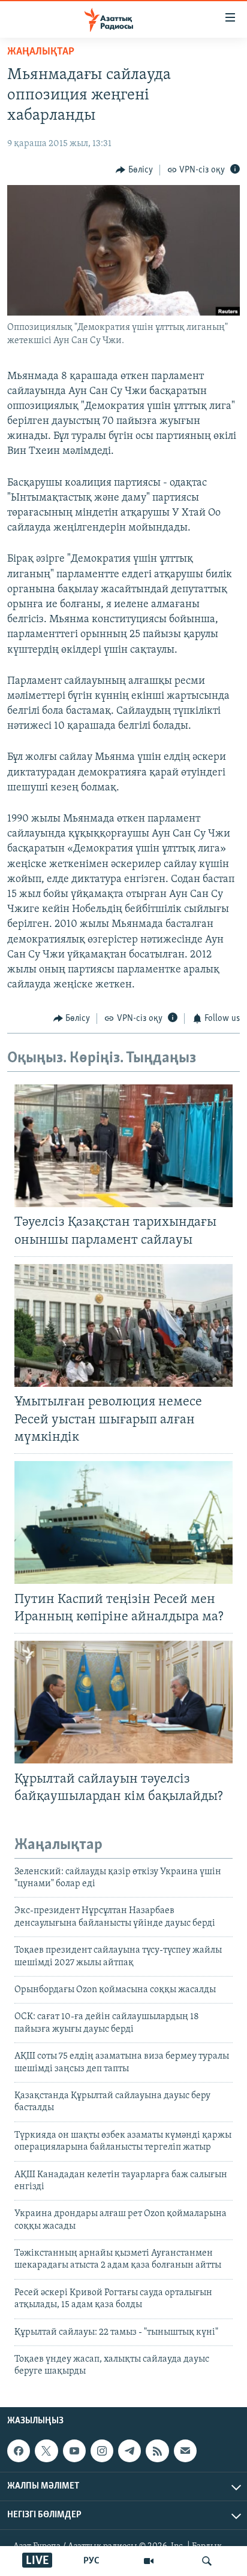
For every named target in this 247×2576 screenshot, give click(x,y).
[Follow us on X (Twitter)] (46, 2451)
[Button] (134, 170)
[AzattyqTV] (149, 2561)
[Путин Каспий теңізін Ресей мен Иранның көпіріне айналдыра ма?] (123, 1522)
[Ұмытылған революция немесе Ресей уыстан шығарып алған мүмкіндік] (123, 1325)
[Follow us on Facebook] (19, 2451)
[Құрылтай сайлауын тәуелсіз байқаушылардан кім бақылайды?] (123, 1702)
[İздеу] (207, 2561)
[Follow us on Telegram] (129, 2451)
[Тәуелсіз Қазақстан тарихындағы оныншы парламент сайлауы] (123, 1146)
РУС (91, 2561)
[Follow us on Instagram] (102, 2451)
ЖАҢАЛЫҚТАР (41, 52)
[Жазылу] (185, 2451)
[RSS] (157, 2451)
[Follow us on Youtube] (74, 2451)
